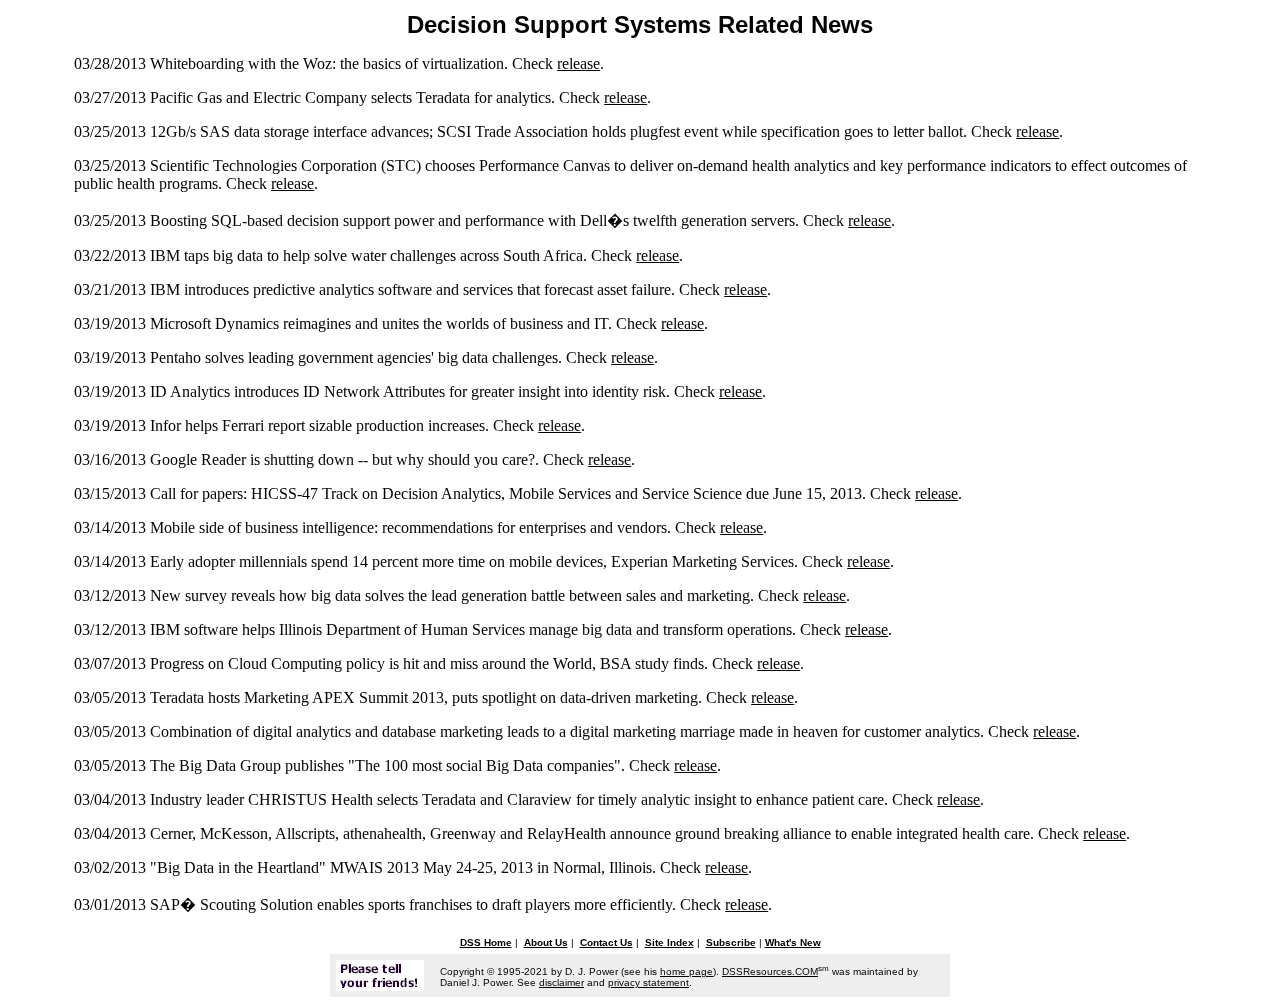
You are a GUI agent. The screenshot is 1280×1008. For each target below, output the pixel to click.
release (578, 63)
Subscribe (731, 942)
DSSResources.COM (770, 971)
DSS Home (486, 942)
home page (686, 971)
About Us (546, 942)
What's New (793, 942)
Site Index (669, 942)
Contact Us (606, 942)
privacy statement (648, 982)
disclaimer (561, 982)
